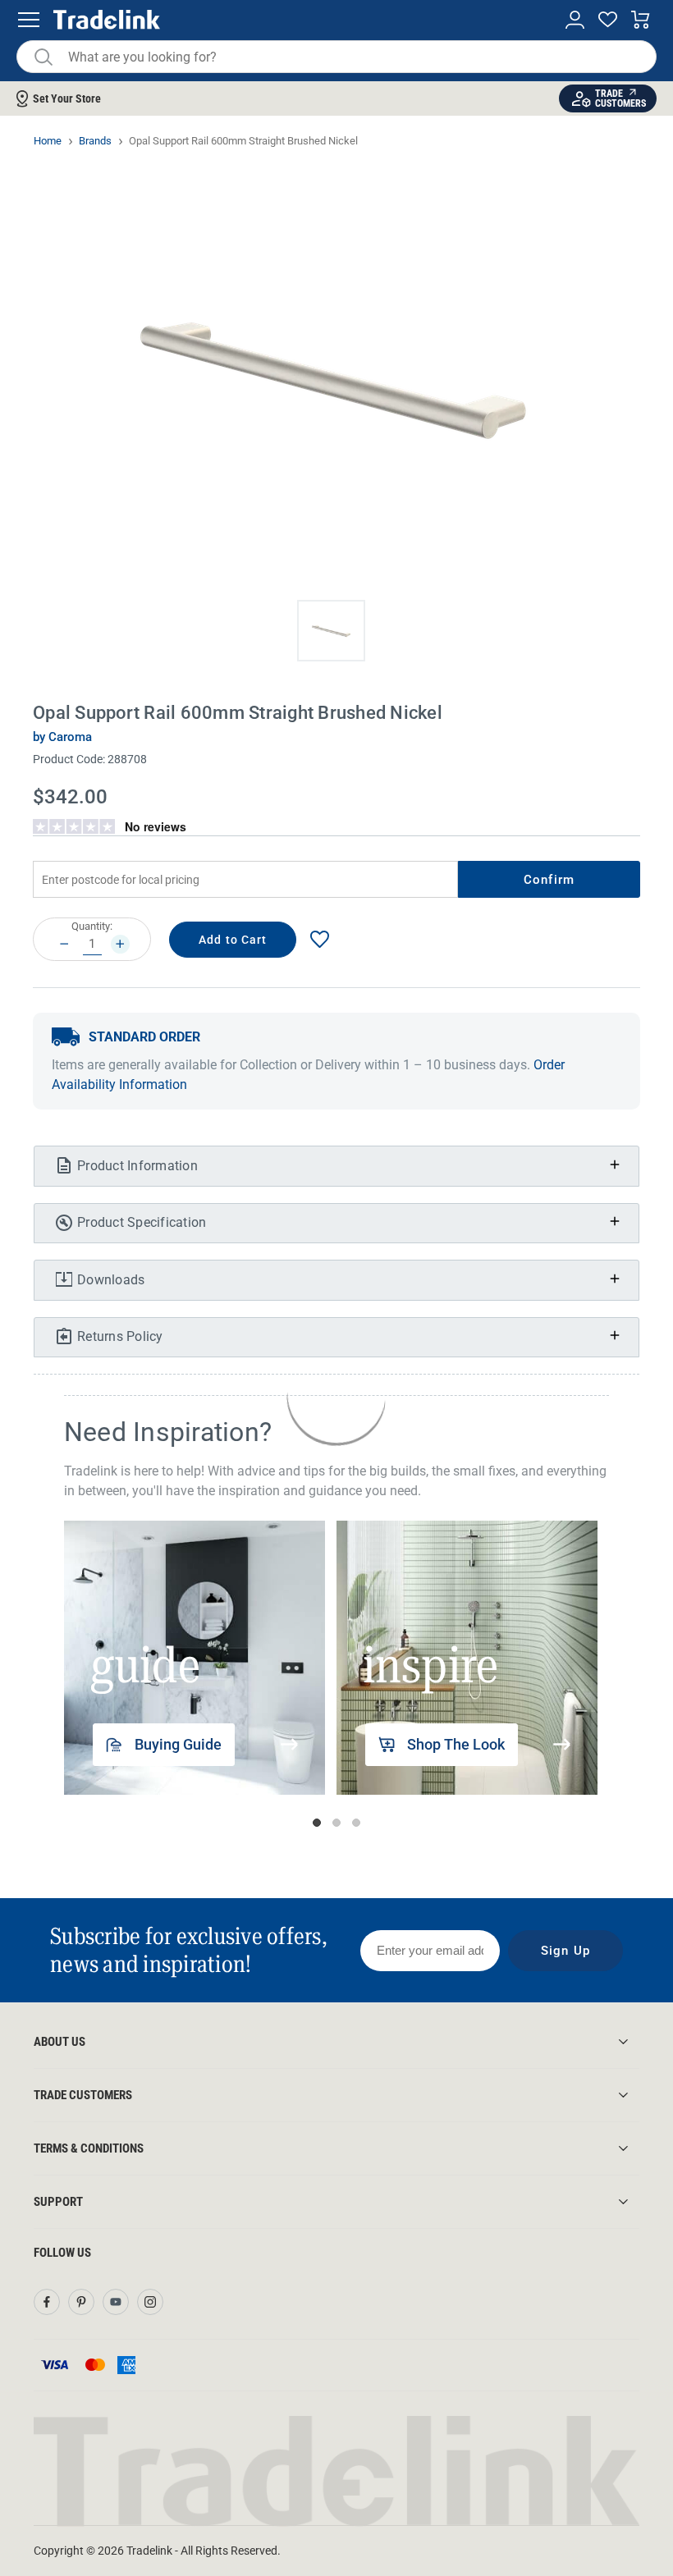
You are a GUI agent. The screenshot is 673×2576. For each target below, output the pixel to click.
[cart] (641, 20)
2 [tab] (336, 1823)
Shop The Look (456, 1744)
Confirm (549, 880)
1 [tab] (317, 1823)
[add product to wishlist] (319, 939)
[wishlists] (608, 20)
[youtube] (116, 2302)
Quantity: (92, 926)
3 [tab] (356, 1823)
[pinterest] (81, 2302)
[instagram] (150, 2302)
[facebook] (47, 2302)
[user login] (575, 20)
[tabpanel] (195, 1658)
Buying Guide (178, 1744)
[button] (331, 631)
